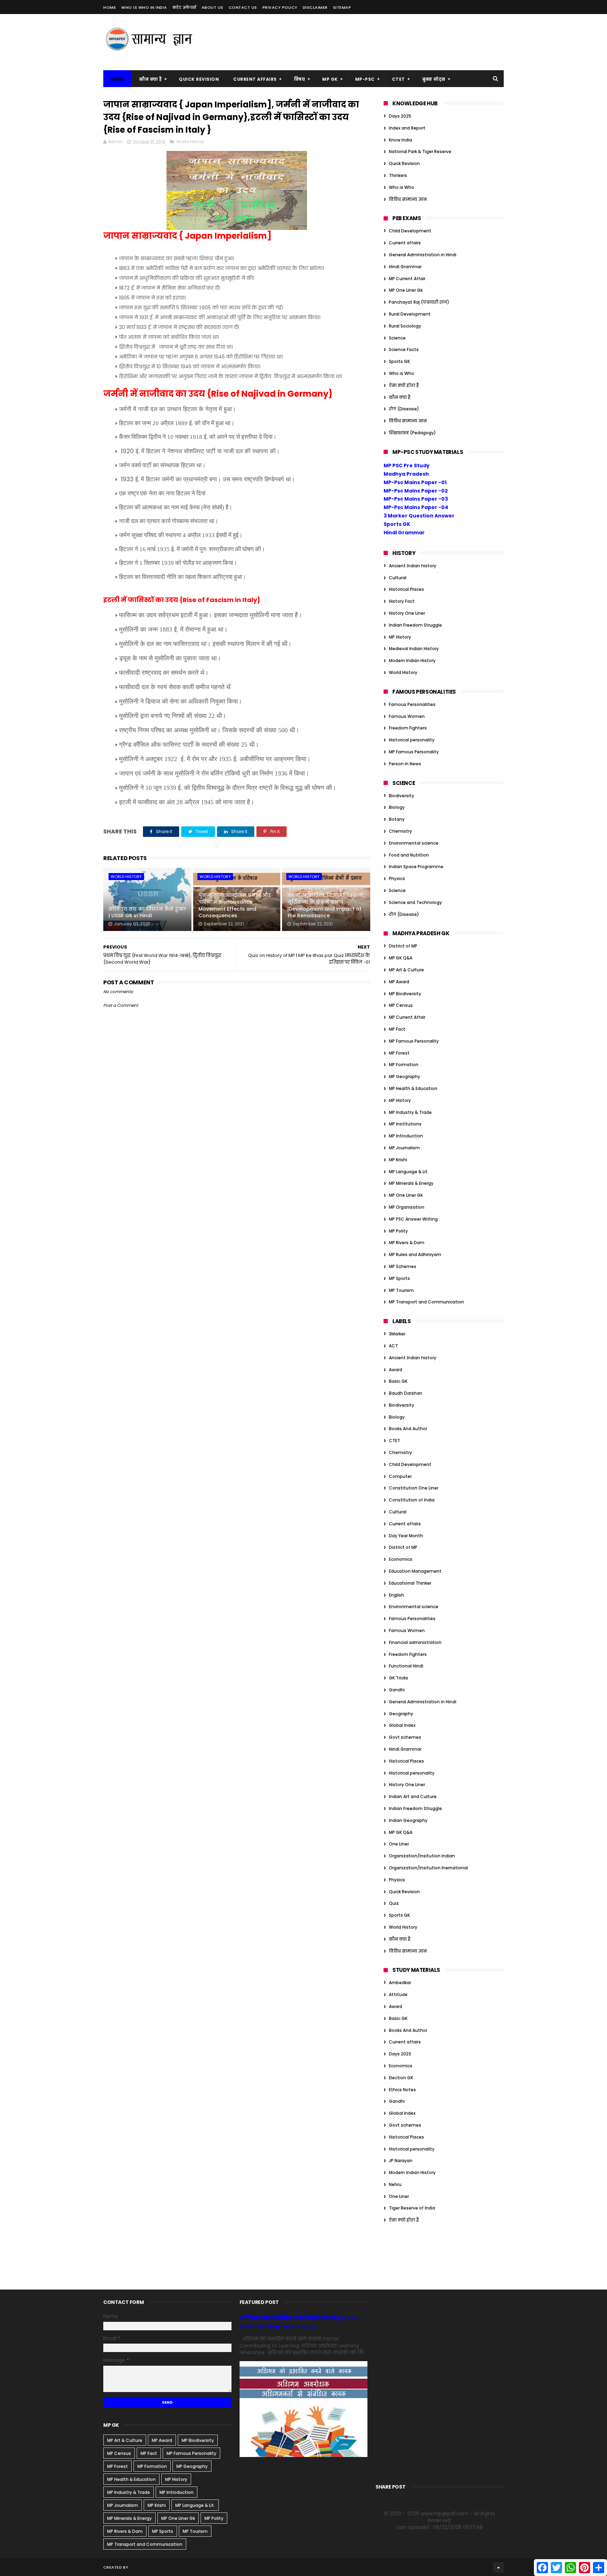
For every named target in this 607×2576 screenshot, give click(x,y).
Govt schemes (405, 1737)
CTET (399, 79)
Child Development (410, 231)
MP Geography (404, 1076)
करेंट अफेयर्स (184, 7)
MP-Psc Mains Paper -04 (416, 507)
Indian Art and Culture (413, 1796)
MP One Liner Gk (406, 290)
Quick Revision (199, 79)
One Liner (399, 1844)
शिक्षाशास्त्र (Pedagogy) (412, 433)
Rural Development (410, 314)
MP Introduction (406, 1136)
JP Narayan (401, 2161)
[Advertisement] (376, 42)
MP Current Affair (407, 279)
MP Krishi (398, 1160)
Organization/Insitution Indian (422, 1856)
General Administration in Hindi (423, 255)
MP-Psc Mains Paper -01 (415, 482)
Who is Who (402, 187)
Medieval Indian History (414, 649)
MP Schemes (403, 1266)
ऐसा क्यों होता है (404, 385)
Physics (397, 879)
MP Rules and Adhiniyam (415, 1254)
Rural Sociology (405, 326)
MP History (400, 637)
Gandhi (397, 1690)
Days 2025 (400, 116)
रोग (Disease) (404, 409)
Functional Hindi (406, 1666)
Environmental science (414, 843)
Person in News (405, 764)
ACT (393, 1346)
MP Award (399, 982)
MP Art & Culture (406, 970)
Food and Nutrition (409, 855)
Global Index (402, 1725)
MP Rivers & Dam (407, 1243)
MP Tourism (401, 1290)
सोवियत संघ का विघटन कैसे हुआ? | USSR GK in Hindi (147, 912)
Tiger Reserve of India (412, 2208)
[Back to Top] (498, 2567)
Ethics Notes (402, 2090)
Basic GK (398, 1381)
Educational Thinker (410, 1583)
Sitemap (342, 7)
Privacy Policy (280, 7)
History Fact (402, 601)
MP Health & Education (413, 1088)
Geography (401, 1714)
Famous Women (407, 716)
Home (110, 7)
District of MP (403, 946)
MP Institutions (405, 1124)
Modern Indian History (412, 660)
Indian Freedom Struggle (415, 625)
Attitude (398, 1994)
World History (190, 142)
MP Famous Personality (414, 752)
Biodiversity (402, 796)
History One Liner (407, 613)
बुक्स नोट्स (434, 79)
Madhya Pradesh (406, 474)
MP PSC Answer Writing (413, 1219)
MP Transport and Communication (426, 1302)
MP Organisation (407, 1207)
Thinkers (398, 175)
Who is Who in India (144, 7)
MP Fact (397, 1029)
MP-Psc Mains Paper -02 (416, 491)
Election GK (401, 2078)
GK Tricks (399, 1678)
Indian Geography (408, 1820)
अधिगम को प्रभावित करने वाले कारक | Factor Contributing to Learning (300, 2322)
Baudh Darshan (406, 1393)
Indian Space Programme (416, 867)
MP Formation (404, 1065)
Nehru (395, 2184)
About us (213, 7)
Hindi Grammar (405, 267)
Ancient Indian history (413, 566)
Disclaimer (315, 7)
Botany (397, 819)
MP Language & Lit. (409, 1172)
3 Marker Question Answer (419, 516)
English (396, 1595)
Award (396, 1370)
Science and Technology (415, 902)
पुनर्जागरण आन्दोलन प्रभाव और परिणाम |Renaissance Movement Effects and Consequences (235, 906)
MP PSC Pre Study (407, 465)
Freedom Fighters (408, 728)
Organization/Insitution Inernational (428, 1868)
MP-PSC (365, 79)
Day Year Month (406, 1536)
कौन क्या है (150, 79)
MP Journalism (404, 1148)
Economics (401, 1559)
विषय (300, 79)
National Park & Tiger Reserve (420, 151)
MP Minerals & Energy (411, 1183)
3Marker (397, 1334)
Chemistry (400, 831)
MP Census (401, 1005)
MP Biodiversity (405, 994)
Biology (397, 807)
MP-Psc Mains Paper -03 (416, 499)
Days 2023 (400, 2054)
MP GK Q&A (401, 958)
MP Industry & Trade (410, 1112)
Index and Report (407, 128)
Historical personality (412, 740)
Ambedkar (400, 1983)
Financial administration (415, 1642)
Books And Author (408, 1429)
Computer (400, 1476)
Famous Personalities (412, 704)
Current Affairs (255, 79)
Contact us (243, 7)
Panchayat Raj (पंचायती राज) (419, 302)
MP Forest (399, 1053)
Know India (400, 140)
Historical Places (406, 589)
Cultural (398, 578)
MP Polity (398, 1231)
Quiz (394, 1903)
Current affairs (405, 243)
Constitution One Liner (414, 1488)
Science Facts (404, 349)
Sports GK (399, 361)
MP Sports (399, 1278)
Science (397, 338)
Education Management (415, 1571)
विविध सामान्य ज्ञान (408, 199)
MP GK (330, 79)
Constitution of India (412, 1500)
